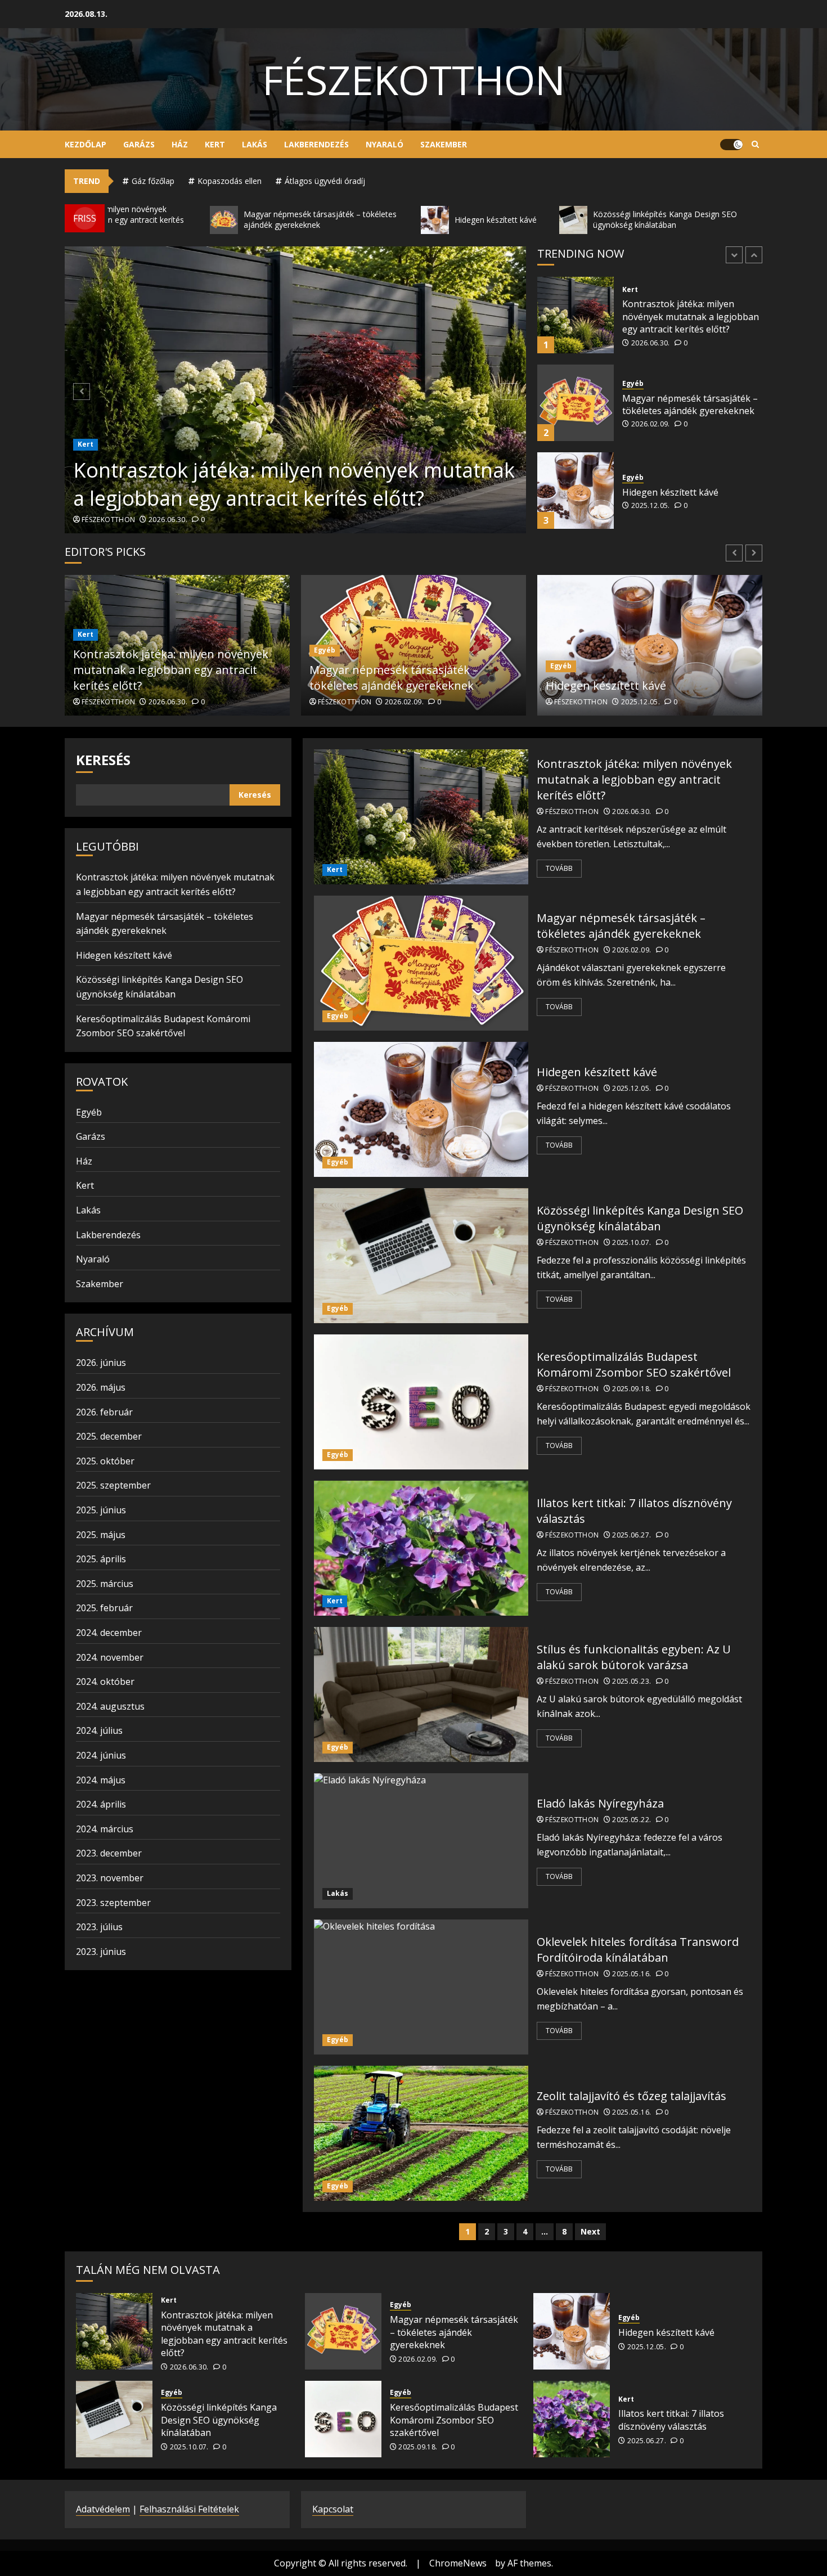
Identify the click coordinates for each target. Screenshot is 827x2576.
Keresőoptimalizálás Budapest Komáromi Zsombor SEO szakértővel (634, 1365)
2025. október (105, 1461)
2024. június (101, 1755)
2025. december (109, 1436)
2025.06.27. (632, 1535)
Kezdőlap (86, 144)
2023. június (101, 1952)
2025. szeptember (113, 1485)
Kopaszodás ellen (230, 181)
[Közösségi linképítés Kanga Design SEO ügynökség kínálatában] (576, 491)
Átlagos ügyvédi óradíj (325, 181)
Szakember (444, 144)
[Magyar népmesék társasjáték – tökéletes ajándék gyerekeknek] (576, 315)
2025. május (101, 1535)
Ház (180, 144)
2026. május (101, 1387)
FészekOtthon (414, 79)
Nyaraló (385, 144)
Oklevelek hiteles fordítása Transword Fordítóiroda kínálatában (638, 1950)
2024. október (105, 1682)
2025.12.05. (651, 418)
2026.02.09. (651, 336)
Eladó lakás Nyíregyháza (600, 1803)
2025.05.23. (632, 1682)
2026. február (104, 1412)
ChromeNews (458, 2563)
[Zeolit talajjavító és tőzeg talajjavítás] (421, 2133)
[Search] (755, 145)
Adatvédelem (103, 2509)
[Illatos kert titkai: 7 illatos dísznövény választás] (421, 1548)
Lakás (255, 144)
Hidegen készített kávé (670, 404)
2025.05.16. (632, 1974)
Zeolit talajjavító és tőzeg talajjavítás (632, 2096)
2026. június (101, 1363)
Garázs (139, 144)
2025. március (105, 1584)
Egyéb (633, 296)
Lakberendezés (316, 144)
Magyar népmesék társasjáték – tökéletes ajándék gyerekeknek (690, 317)
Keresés (103, 760)
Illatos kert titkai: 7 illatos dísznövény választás (671, 2420)
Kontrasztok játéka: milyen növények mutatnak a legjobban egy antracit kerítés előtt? (294, 484)
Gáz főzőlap (153, 181)
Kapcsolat (333, 2509)
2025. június (101, 1510)
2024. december (109, 1633)
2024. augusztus (110, 1706)
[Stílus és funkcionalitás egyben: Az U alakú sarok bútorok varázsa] (421, 1694)
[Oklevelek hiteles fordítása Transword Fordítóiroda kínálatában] (421, 1987)
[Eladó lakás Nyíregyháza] (421, 1841)
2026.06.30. (168, 520)
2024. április (101, 1804)
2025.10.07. (651, 519)
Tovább (559, 868)
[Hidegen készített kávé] (576, 403)
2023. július (99, 1927)
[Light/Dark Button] (731, 145)
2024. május (101, 1780)
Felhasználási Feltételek (189, 2509)
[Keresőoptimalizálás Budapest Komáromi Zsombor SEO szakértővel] (421, 1402)
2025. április (101, 1559)
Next (590, 2231)
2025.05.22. (632, 1820)
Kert (215, 144)
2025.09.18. (632, 1389)
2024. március (105, 1829)
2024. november (110, 1657)
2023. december (109, 1853)
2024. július (99, 1730)
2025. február (104, 1608)
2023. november (110, 1878)
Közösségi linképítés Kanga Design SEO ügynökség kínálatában (680, 492)
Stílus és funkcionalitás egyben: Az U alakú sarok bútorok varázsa (634, 1657)
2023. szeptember (113, 1903)
